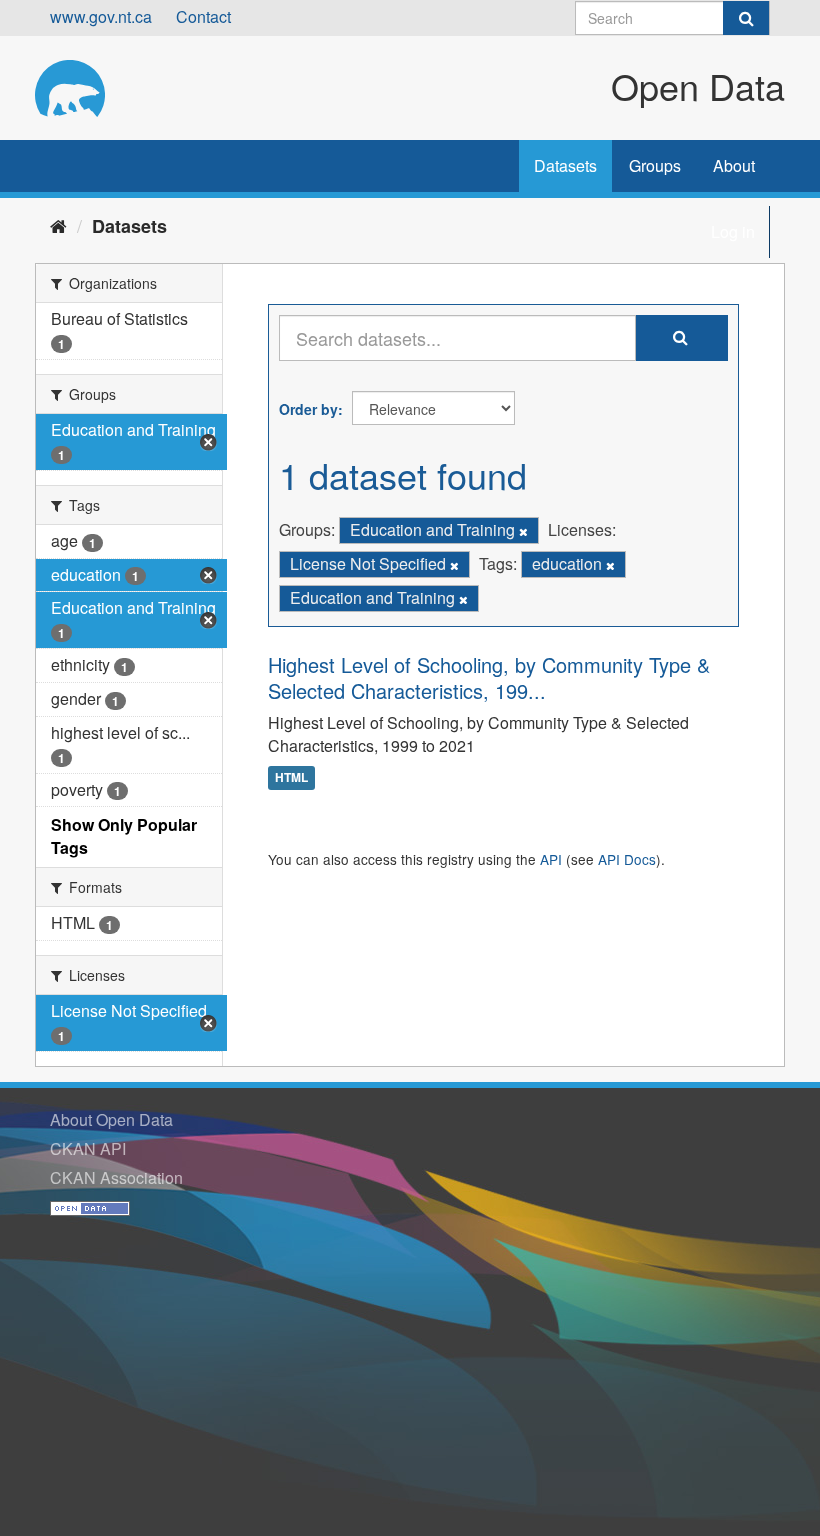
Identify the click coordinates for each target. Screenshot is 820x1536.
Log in (733, 231)
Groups (655, 165)
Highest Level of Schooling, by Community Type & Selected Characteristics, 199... (489, 677)
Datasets (565, 165)
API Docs (627, 859)
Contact (203, 16)
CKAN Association (116, 1177)
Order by (308, 409)
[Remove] (523, 531)
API (551, 859)
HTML (291, 778)
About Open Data (111, 1119)
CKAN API (88, 1148)
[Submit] (746, 18)
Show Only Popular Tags (124, 836)
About (734, 165)
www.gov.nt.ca (101, 16)
